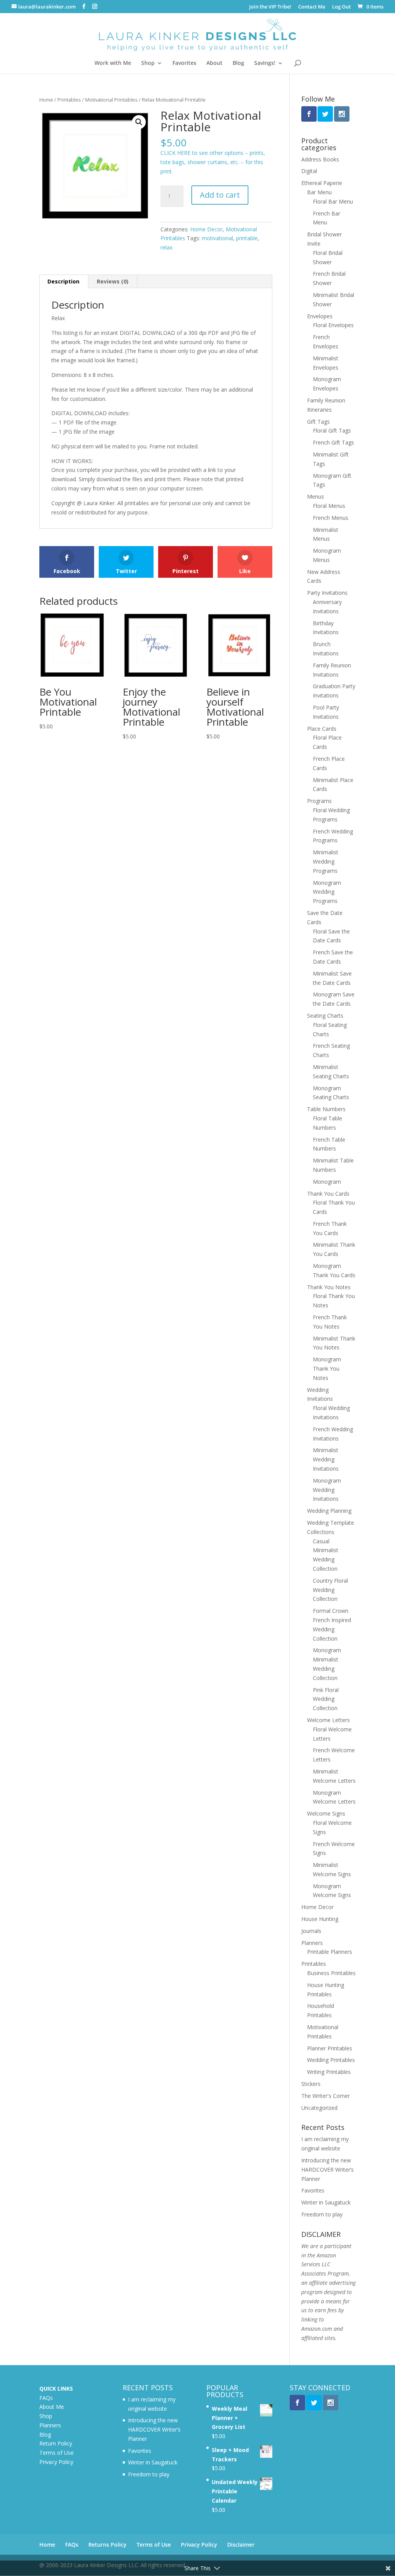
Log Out (341, 7)
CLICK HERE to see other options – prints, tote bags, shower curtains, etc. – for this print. (213, 162)
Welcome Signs (326, 1813)
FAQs (46, 2398)
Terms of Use (57, 2453)
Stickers (311, 2084)
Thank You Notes (329, 1287)
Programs (319, 801)
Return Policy (56, 2443)
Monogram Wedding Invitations (327, 1490)
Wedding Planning (329, 1511)
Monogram (327, 1182)
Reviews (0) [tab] (113, 281)
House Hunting (320, 1919)
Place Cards (322, 729)
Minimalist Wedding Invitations (326, 1459)
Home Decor (206, 229)
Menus (316, 496)
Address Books (320, 159)
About (214, 63)
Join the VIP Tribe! (270, 7)
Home (46, 100)
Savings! (265, 63)
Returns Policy (107, 2545)
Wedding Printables (331, 2060)
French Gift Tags (333, 442)
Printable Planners (330, 1952)
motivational (217, 238)
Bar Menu (319, 192)
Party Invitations (327, 593)
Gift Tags (318, 422)
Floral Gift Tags (332, 430)
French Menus (331, 518)
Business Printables (331, 1973)
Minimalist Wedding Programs (326, 861)
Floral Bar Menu (333, 201)
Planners (312, 1943)
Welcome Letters (328, 1720)
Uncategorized (319, 2108)
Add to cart (220, 195)
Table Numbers (326, 1109)
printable (247, 238)
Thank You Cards (328, 1194)
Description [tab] (63, 281)
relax (166, 247)
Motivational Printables (111, 100)
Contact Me (312, 7)
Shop (148, 63)
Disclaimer (241, 2545)
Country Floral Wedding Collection (330, 1590)
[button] (139, 122)
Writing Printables (329, 2072)
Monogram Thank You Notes (327, 1369)
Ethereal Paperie (322, 183)
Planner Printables (330, 2048)
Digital (309, 171)
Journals (311, 1931)
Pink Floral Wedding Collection (326, 1699)
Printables (69, 100)
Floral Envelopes (333, 325)
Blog (238, 63)
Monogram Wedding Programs (327, 892)
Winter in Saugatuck (326, 2202)
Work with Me (113, 63)
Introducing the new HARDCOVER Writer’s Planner (327, 2170)
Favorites (184, 63)
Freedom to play (322, 2214)
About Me (52, 2407)
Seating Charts (325, 1016)
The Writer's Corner (326, 2096)
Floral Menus (329, 506)
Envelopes (320, 316)
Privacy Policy (56, 2462)
